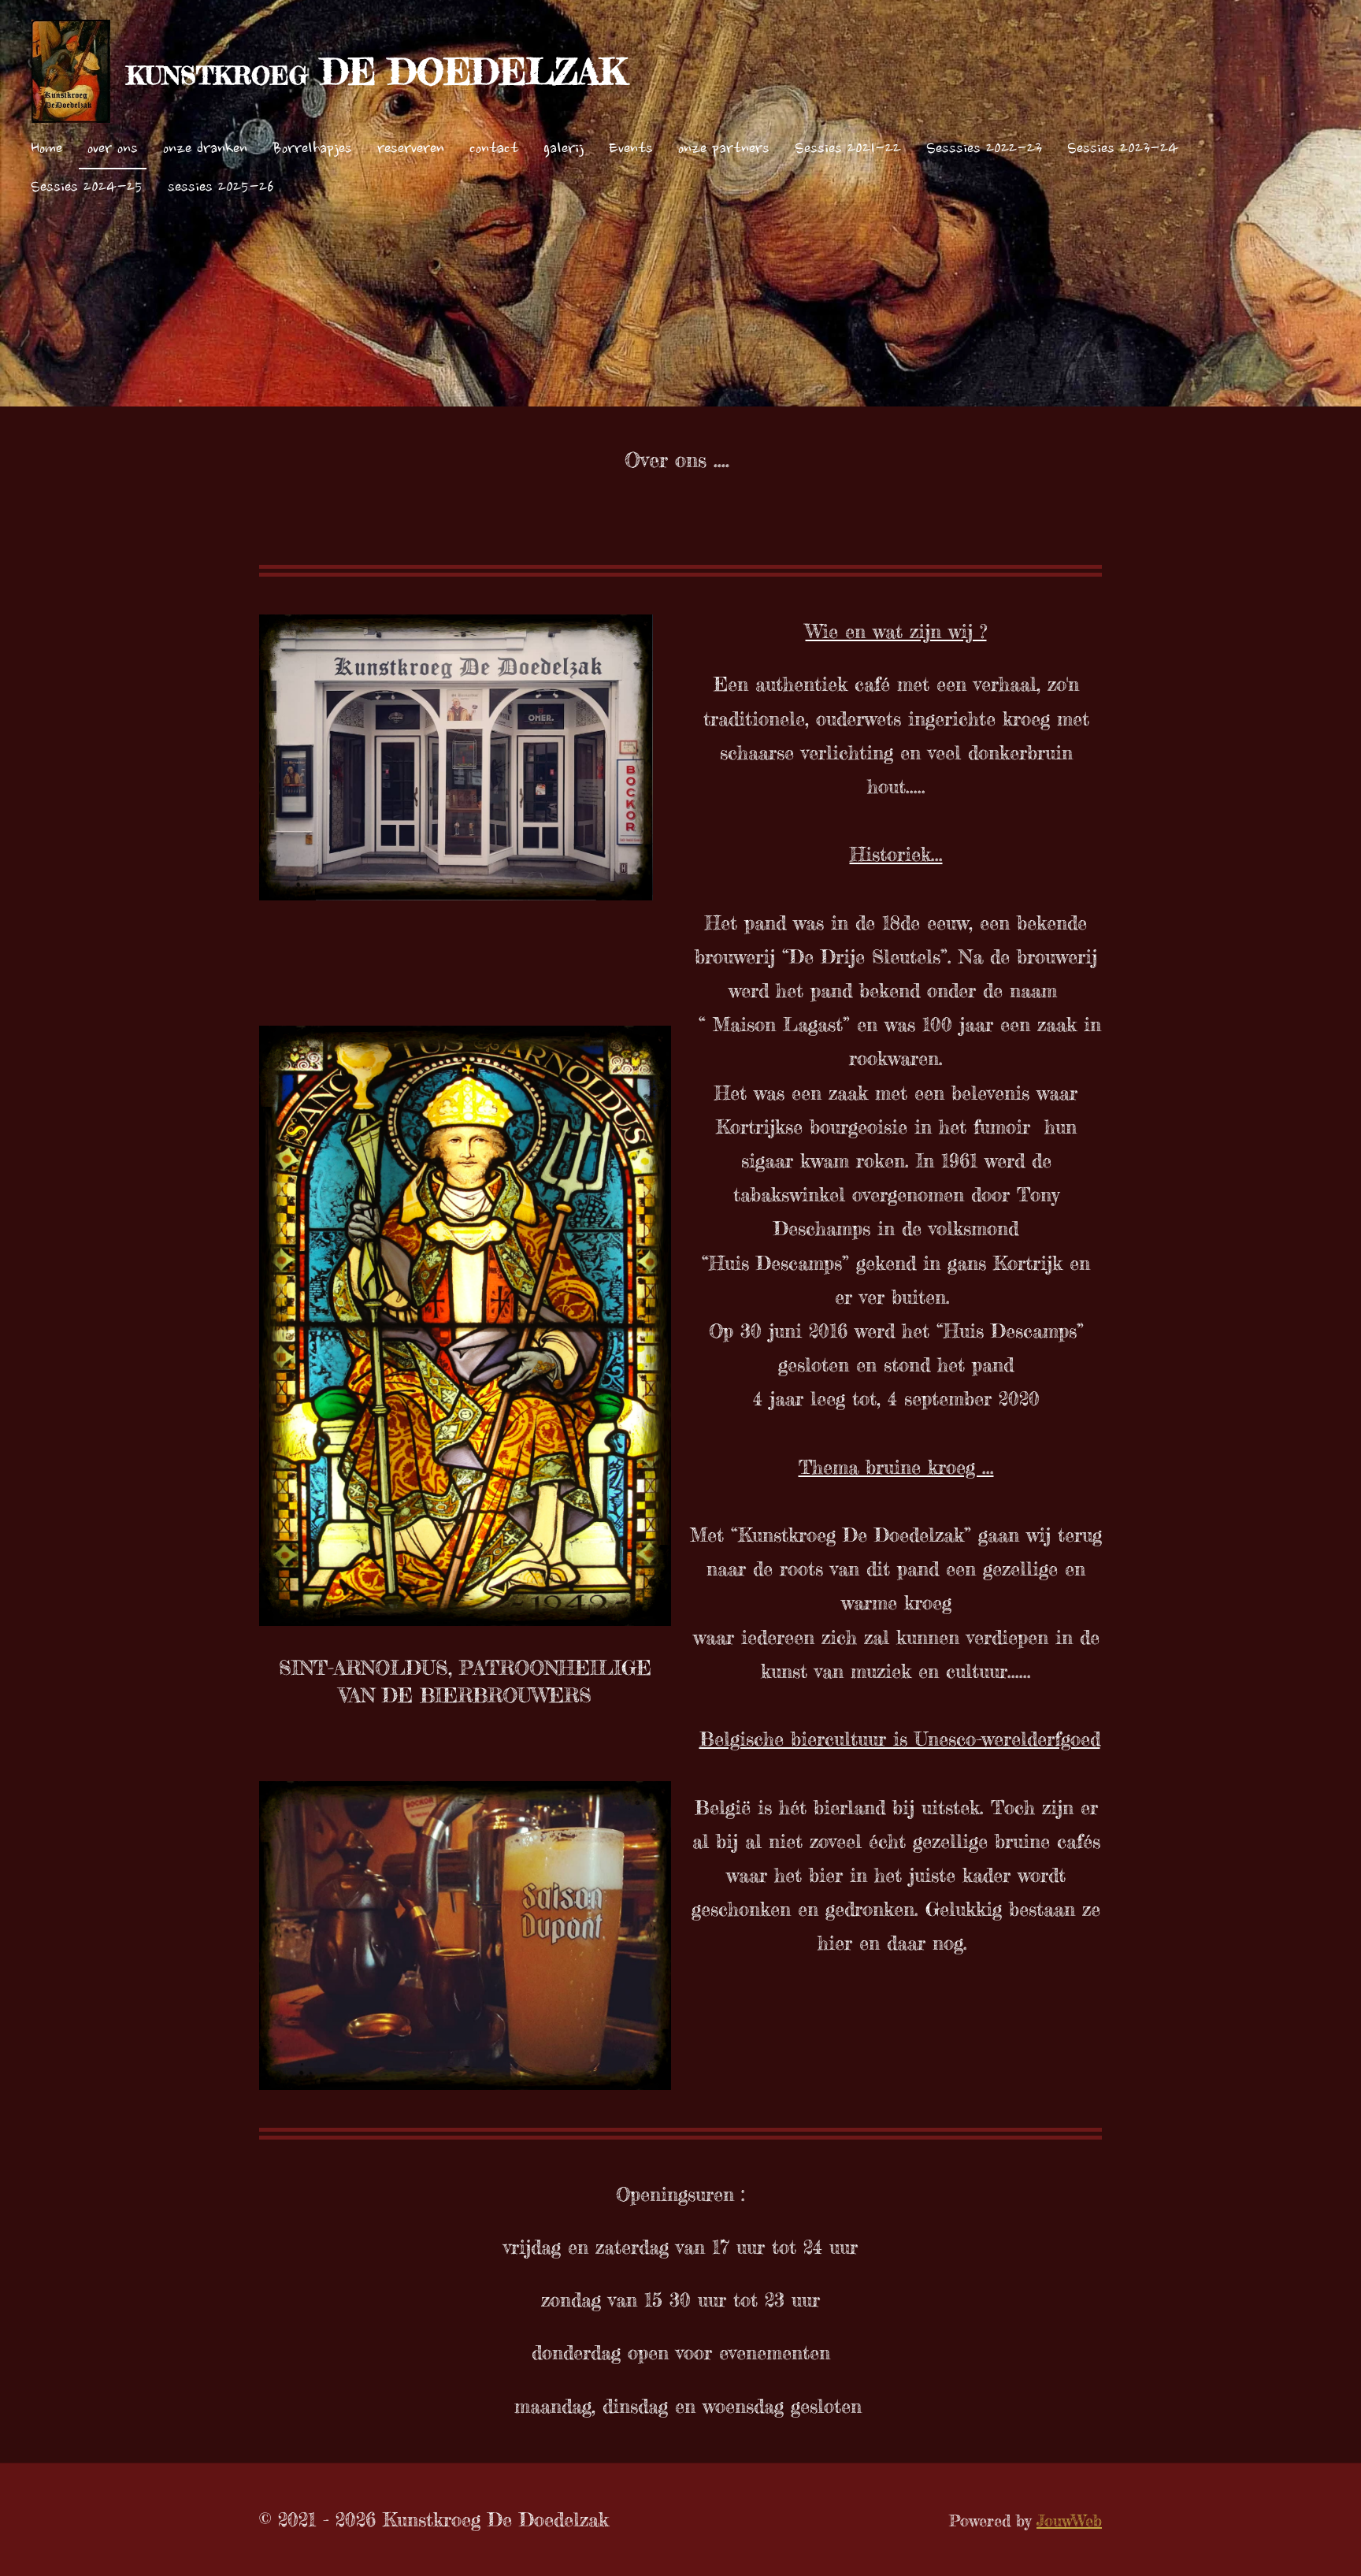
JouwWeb (1069, 2520)
